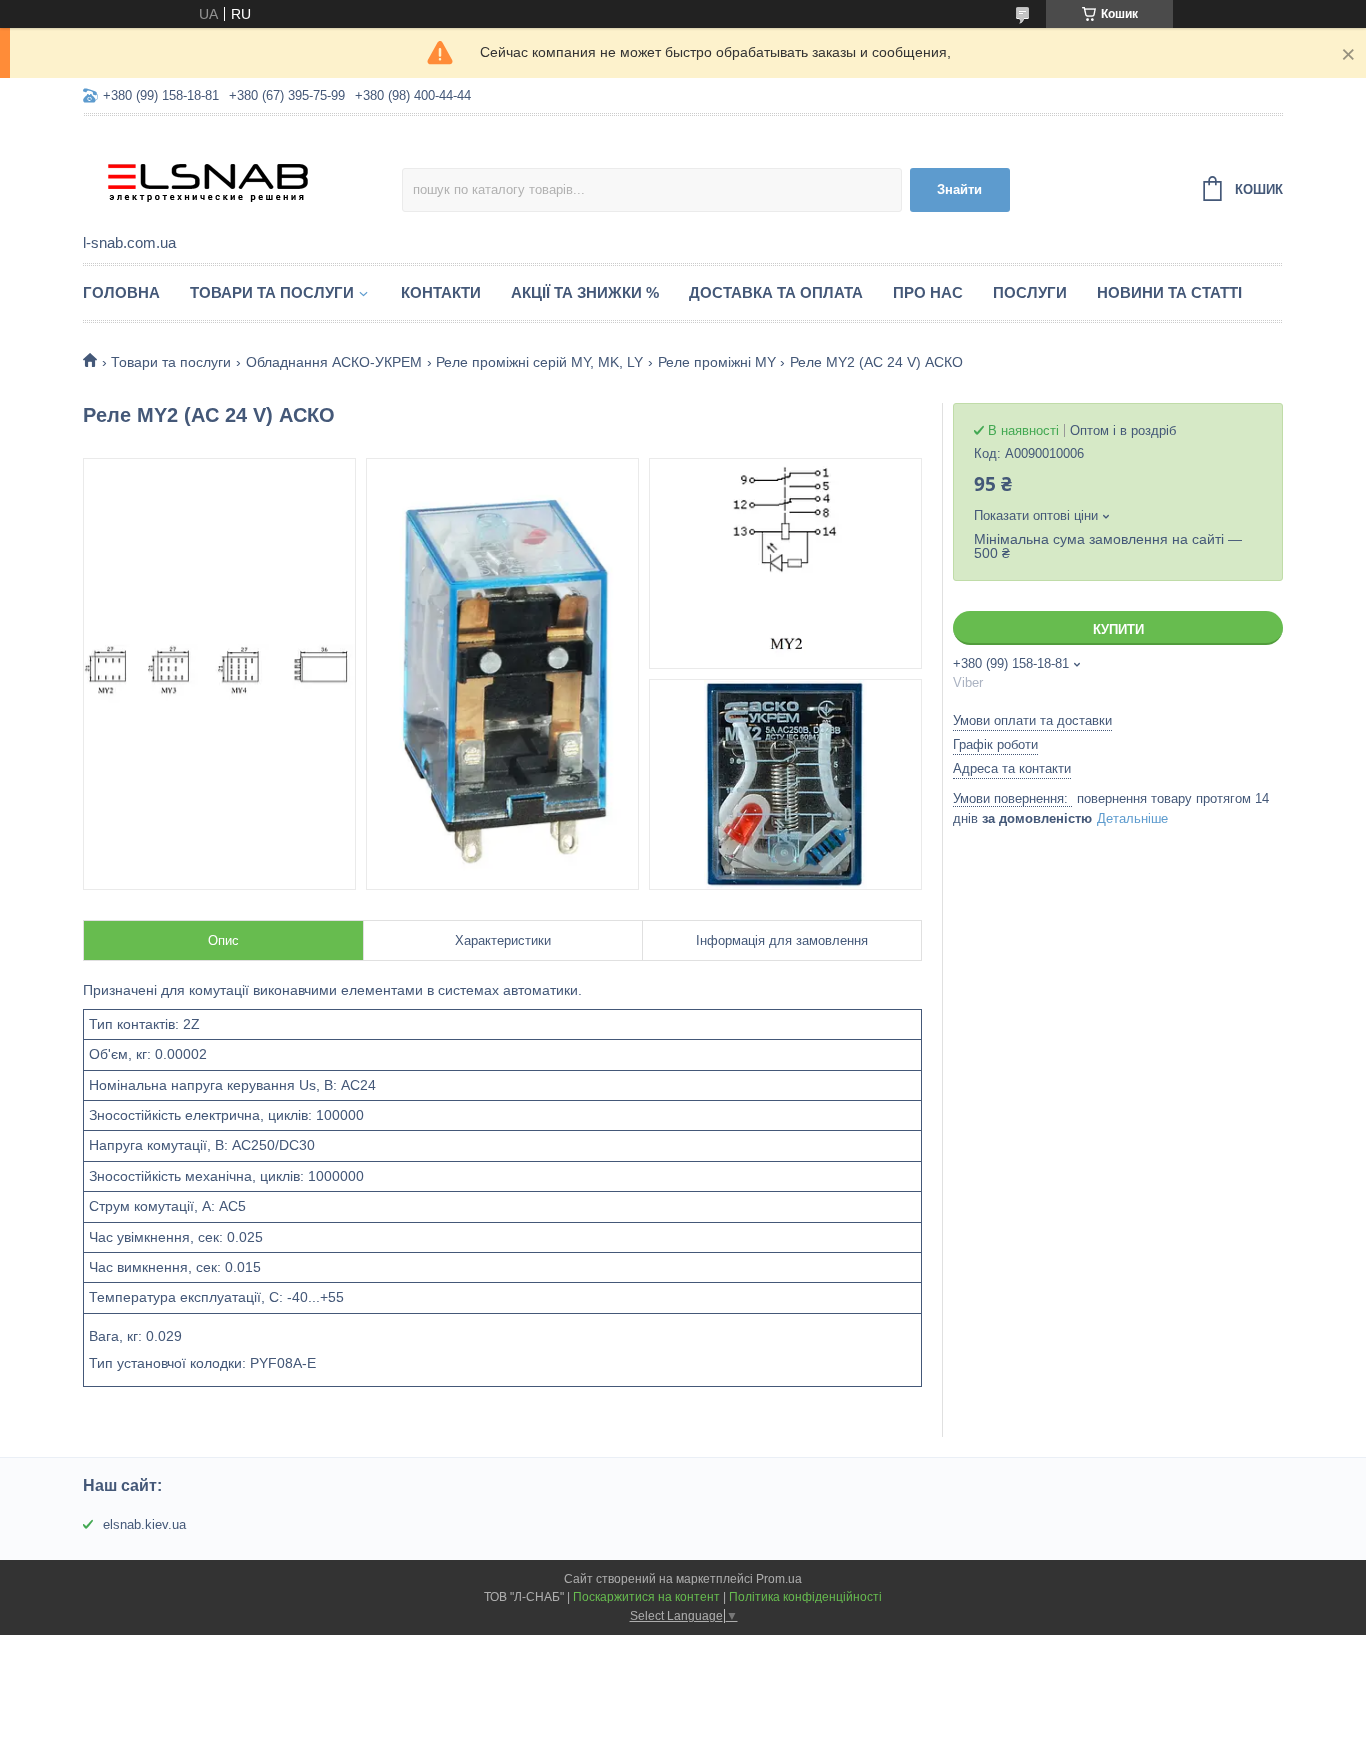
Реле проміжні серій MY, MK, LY (539, 362)
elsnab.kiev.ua (144, 1524)
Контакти (441, 292)
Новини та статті (1169, 292)
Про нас (928, 292)
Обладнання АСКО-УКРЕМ (334, 362)
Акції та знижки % (585, 292)
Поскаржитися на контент (646, 1597)
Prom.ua (779, 1579)
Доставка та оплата (776, 292)
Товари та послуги (272, 292)
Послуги (1030, 292)
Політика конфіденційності (805, 1597)
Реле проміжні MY (717, 362)
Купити (1118, 629)
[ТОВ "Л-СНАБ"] (242, 176)
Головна (121, 292)
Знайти (959, 189)
